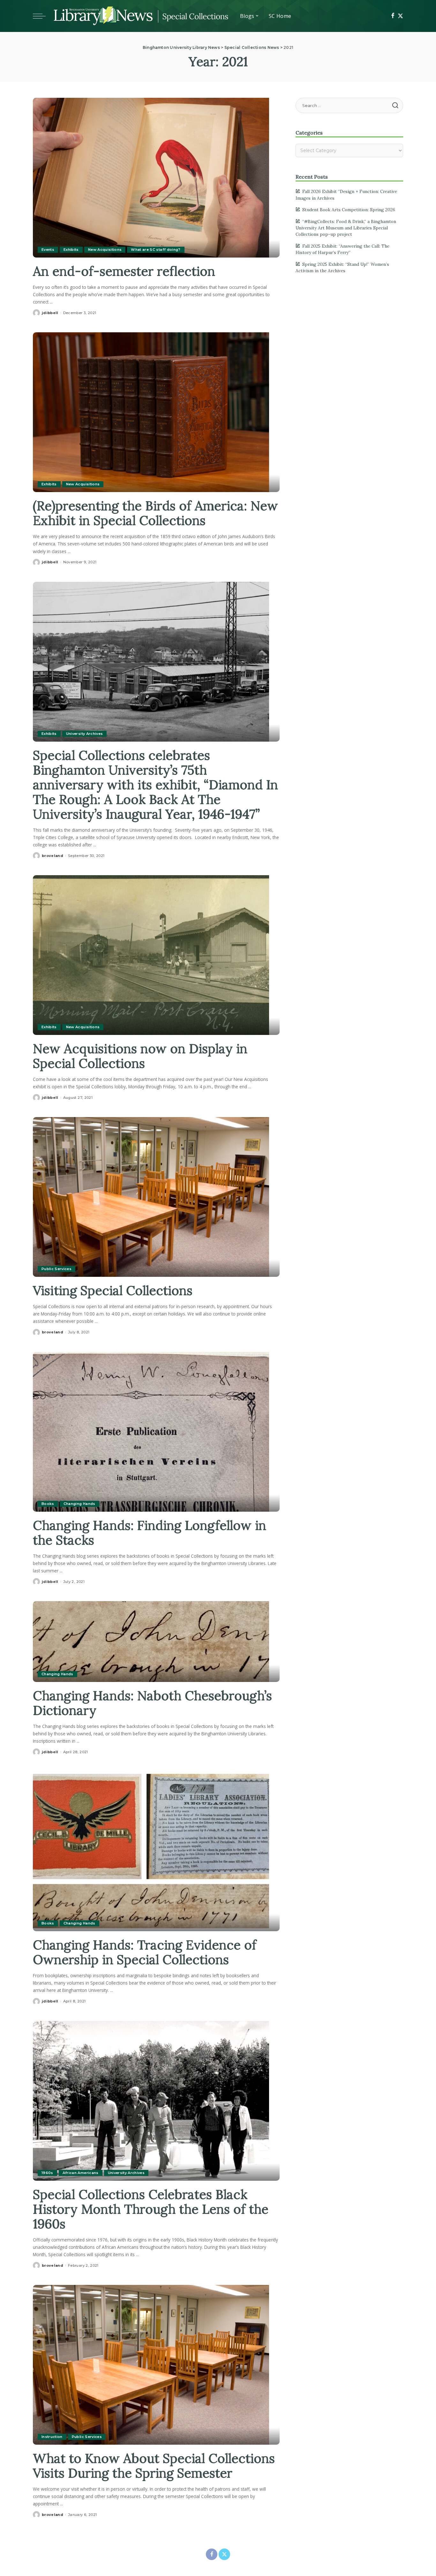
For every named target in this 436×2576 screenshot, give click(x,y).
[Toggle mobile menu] (42, 16)
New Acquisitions (105, 250)
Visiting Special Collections (113, 1290)
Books (48, 1504)
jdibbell (50, 313)
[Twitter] (400, 16)
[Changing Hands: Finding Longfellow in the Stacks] (151, 1431)
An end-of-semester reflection (124, 271)
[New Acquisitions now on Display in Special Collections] (151, 954)
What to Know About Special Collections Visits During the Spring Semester (154, 2466)
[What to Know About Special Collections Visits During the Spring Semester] (151, 2364)
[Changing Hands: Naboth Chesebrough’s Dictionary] (151, 1641)
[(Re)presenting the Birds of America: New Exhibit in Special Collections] (151, 412)
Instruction (52, 2437)
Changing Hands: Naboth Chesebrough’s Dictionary (152, 1703)
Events (48, 250)
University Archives (85, 734)
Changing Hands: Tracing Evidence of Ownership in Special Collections (145, 1952)
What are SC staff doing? (156, 250)
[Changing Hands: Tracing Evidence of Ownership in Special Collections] (151, 1851)
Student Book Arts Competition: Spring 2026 (349, 210)
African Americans (81, 2173)
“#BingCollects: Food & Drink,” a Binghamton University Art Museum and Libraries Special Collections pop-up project (346, 228)
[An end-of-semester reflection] (151, 177)
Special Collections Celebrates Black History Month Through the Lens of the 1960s (151, 2209)
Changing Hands (79, 1504)
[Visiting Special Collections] (151, 1196)
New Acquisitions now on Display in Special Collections (140, 1056)
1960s (47, 2173)
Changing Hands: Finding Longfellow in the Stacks (150, 1533)
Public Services (56, 1269)
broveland (53, 856)
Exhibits (71, 250)
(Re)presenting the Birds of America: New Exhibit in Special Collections (155, 513)
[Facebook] (393, 16)
